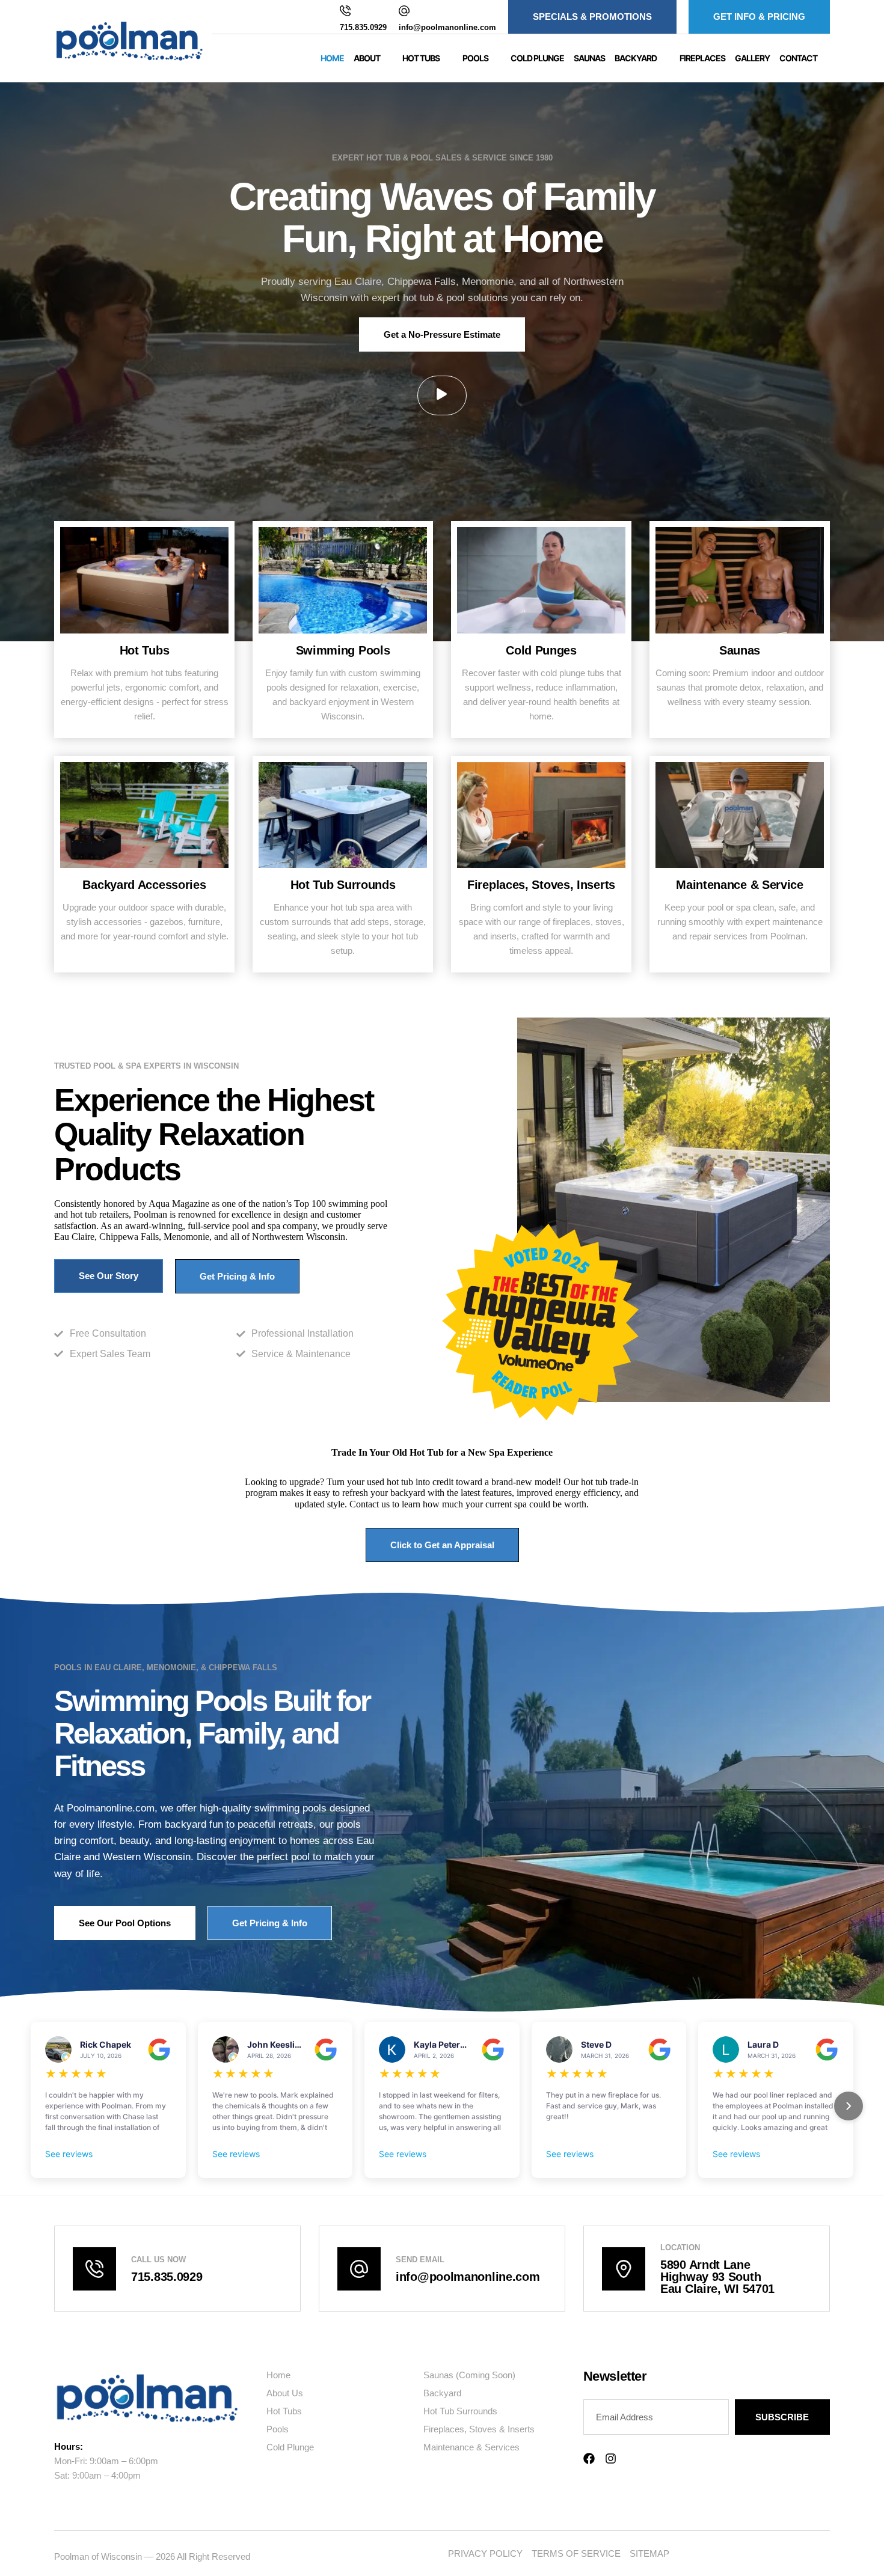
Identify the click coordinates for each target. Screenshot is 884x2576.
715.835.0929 (363, 27)
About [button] (367, 58)
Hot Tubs (145, 650)
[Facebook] (589, 2458)
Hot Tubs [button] (421, 58)
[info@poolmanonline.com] (404, 11)
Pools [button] (475, 58)
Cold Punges (541, 650)
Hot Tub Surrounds (343, 885)
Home (332, 58)
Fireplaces (702, 58)
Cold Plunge (537, 58)
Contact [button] (798, 58)
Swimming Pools (343, 650)
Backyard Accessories (144, 885)
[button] (442, 395)
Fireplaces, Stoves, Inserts (541, 885)
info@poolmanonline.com (447, 27)
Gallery (752, 58)
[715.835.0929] (345, 11)
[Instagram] (611, 2458)
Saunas (589, 58)
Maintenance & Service (740, 885)
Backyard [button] (636, 58)
